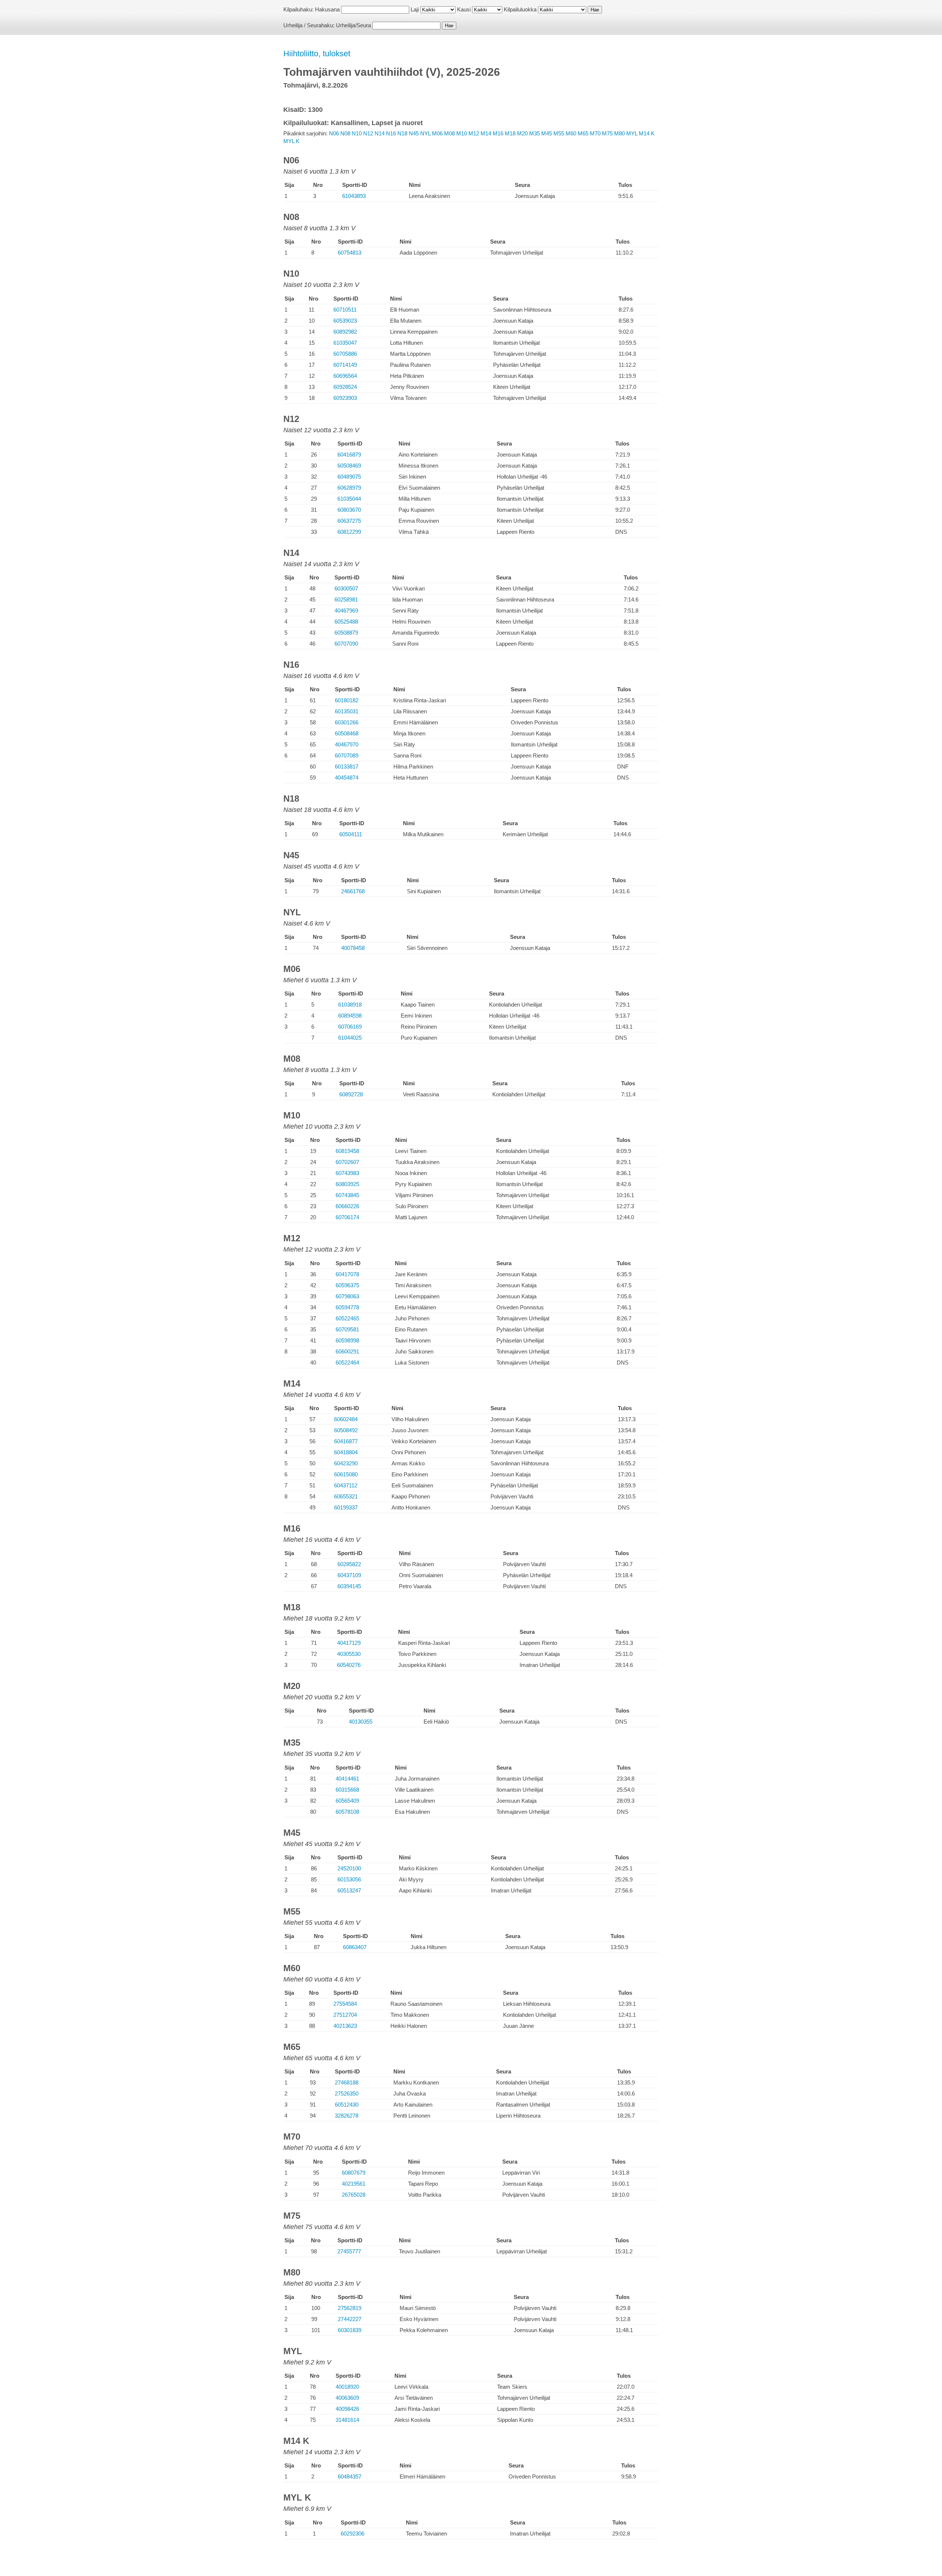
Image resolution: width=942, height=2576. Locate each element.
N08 (345, 133)
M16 (498, 133)
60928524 (345, 387)
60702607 (347, 1162)
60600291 (347, 1351)
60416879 (349, 455)
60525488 (346, 622)
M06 (437, 133)
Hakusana (327, 9)
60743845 (347, 1195)
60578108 (347, 1812)
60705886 (345, 354)
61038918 (350, 1005)
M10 (462, 133)
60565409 (347, 1801)
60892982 (345, 332)
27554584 (345, 2004)
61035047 (345, 343)
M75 (607, 133)
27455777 (349, 2251)
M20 (522, 133)
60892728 (351, 1094)
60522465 (347, 1318)
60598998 (347, 1340)
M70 (595, 133)
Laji (415, 9)
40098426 (347, 2409)
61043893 (354, 196)
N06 (334, 133)
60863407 (355, 1947)
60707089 (347, 755)
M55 (559, 133)
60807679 (354, 2173)
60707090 (346, 644)
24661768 (353, 891)
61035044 (349, 499)
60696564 (345, 376)
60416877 (346, 1441)
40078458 (353, 948)
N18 (402, 133)
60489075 (349, 477)
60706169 (350, 1027)
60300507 (346, 588)
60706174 (347, 1217)
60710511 (345, 310)
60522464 (347, 1362)
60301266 (347, 722)
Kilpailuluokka (520, 9)
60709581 (347, 1329)
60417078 (347, 1274)
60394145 (349, 1586)
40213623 (345, 2026)
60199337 (346, 1507)
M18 (510, 133)
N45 (414, 133)
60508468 (347, 733)
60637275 (349, 521)
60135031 (347, 711)
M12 (474, 133)
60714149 (345, 365)
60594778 (347, 1307)
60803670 (349, 510)
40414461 (347, 1779)
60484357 (350, 2476)
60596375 (347, 1285)
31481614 (347, 2420)
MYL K (291, 141)
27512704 (345, 2015)
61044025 (350, 1038)
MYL (632, 133)
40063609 (347, 2398)
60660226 (347, 1206)
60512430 (347, 2105)
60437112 (346, 1485)
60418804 (346, 1452)
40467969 (346, 611)
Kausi (464, 9)
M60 (571, 133)
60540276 (349, 1665)
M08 (449, 133)
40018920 (347, 2387)
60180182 (347, 700)
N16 (391, 133)
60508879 (346, 633)
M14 (486, 133)
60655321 (346, 1496)
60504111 (351, 834)
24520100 (349, 1868)
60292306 (353, 2534)
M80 (619, 133)
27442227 (350, 2319)
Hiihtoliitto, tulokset (317, 54)
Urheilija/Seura (353, 25)
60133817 (347, 767)
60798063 (347, 1296)
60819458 (347, 1151)
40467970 (347, 744)
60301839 (350, 2330)
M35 (534, 133)
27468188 (347, 2082)
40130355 (361, 1722)
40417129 (349, 1643)
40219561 (354, 2184)
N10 (357, 133)
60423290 (346, 1463)
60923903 (345, 398)
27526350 (347, 2094)
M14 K (647, 133)
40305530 (349, 1654)
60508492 (346, 1430)
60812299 (349, 532)
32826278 (347, 2116)
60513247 (349, 1890)
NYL (425, 133)
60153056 (349, 1879)
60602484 (346, 1419)
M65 (583, 133)
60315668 (347, 1790)
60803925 (347, 1184)
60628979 (349, 488)
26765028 (354, 2195)
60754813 (350, 253)
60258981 (346, 599)
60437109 (349, 1575)
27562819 (350, 2308)
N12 (368, 133)
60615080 (346, 1474)
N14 (380, 133)
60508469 (349, 466)
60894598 (350, 1016)
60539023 (345, 321)
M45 (547, 133)
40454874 (347, 778)
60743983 (347, 1173)
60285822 (349, 1564)
